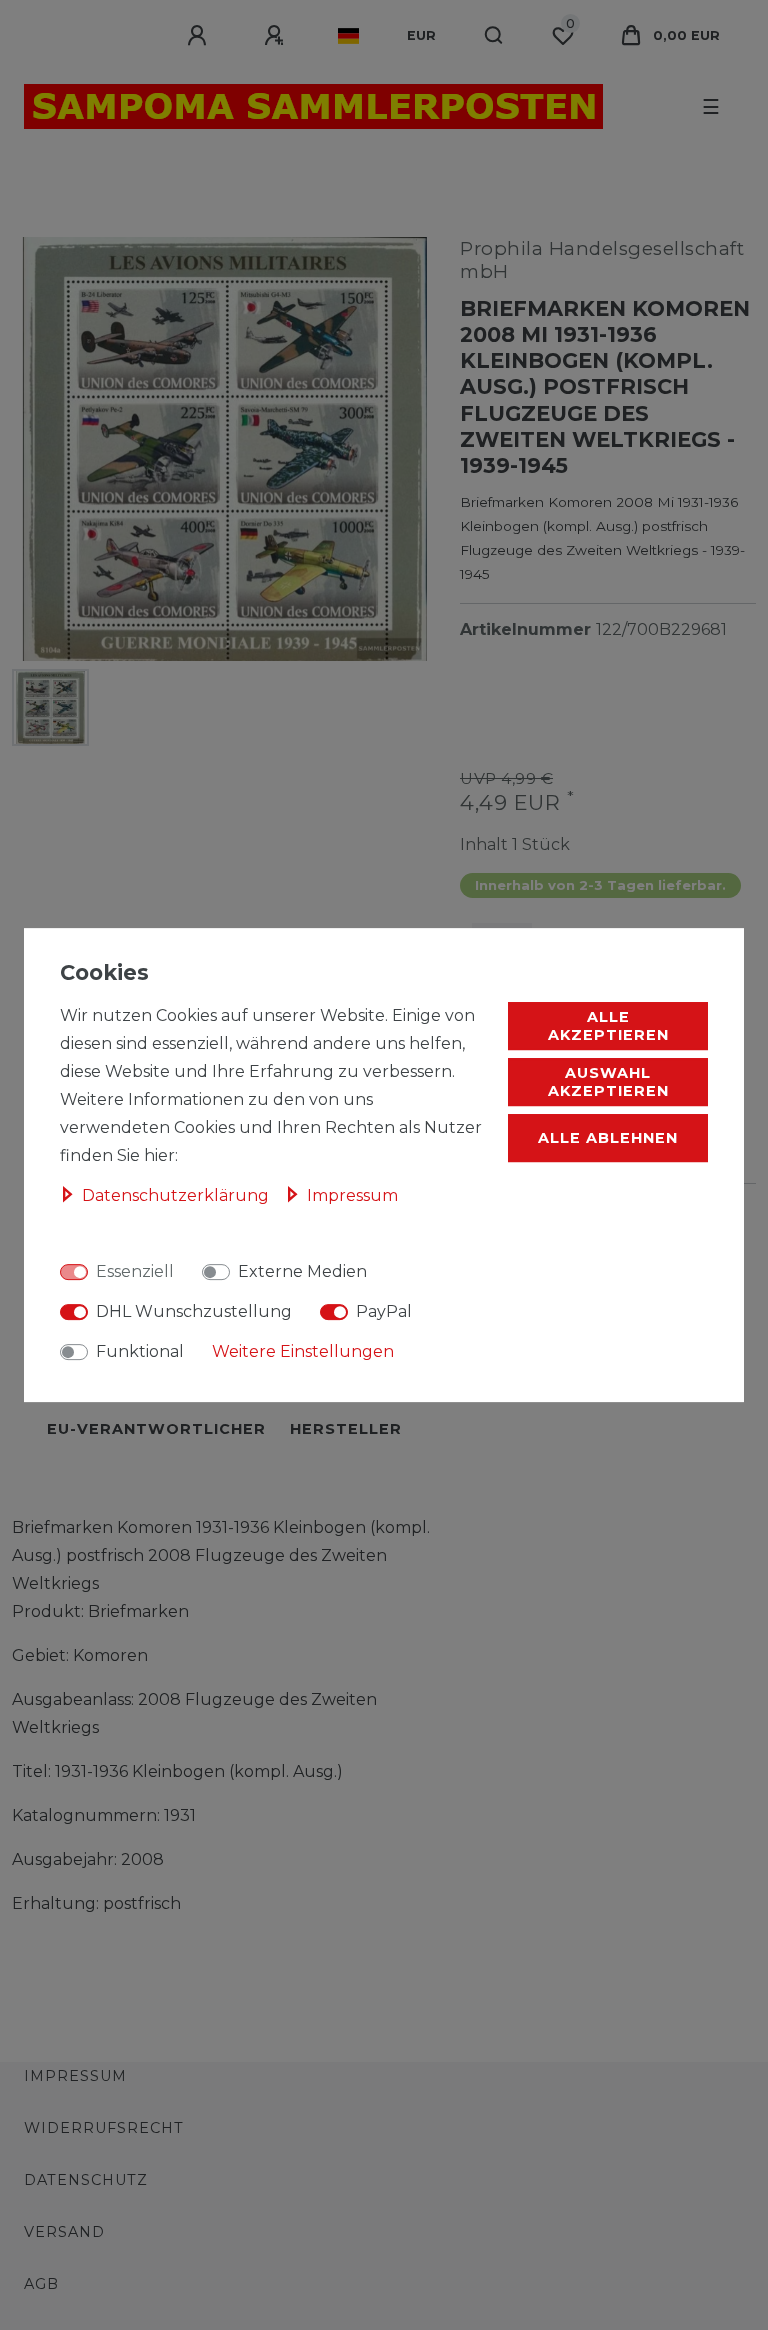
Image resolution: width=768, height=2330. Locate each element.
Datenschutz (86, 2180)
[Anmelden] (200, 36)
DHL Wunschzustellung (194, 1311)
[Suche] (494, 36)
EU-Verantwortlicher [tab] (156, 1429)
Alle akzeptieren (608, 1026)
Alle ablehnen (608, 1138)
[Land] (348, 36)
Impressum (75, 2076)
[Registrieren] (277, 36)
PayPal (384, 1311)
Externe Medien (302, 1271)
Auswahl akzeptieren (608, 1082)
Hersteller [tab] (346, 1429)
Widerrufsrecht (104, 2128)
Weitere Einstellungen (303, 1351)
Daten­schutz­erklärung (177, 1195)
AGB (41, 2284)
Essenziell (135, 1271)
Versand (64, 2232)
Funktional (140, 1351)
